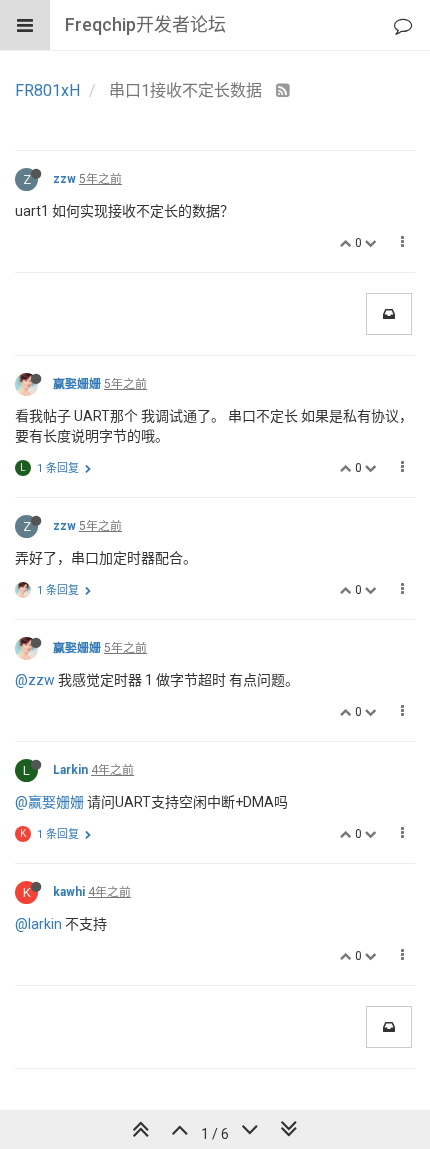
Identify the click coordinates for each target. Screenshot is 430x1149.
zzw (64, 179)
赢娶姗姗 (77, 384)
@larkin (38, 924)
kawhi (69, 892)
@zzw (35, 680)
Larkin (70, 770)
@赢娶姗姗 (49, 802)
